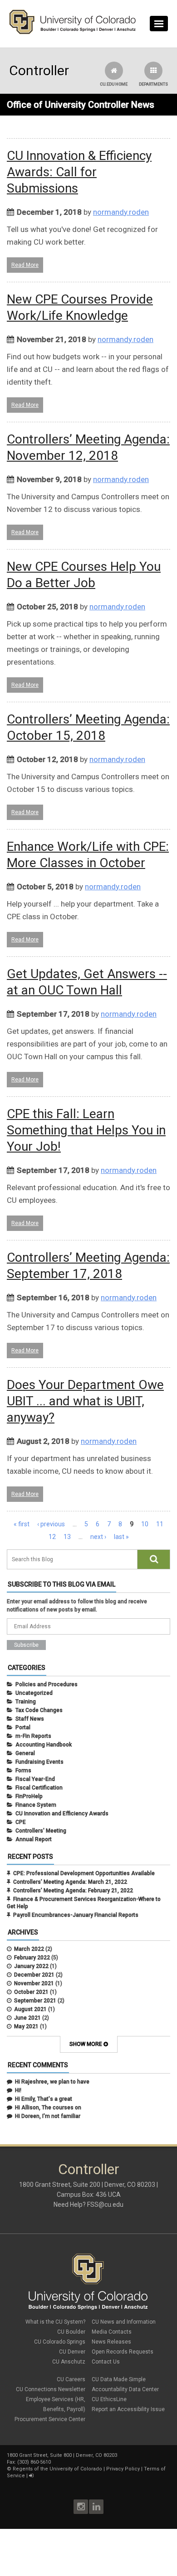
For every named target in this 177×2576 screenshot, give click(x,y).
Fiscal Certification (39, 1788)
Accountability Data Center (125, 2389)
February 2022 (32, 1958)
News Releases (111, 2342)
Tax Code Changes (39, 1710)
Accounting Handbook (44, 1745)
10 (145, 1524)
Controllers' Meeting (41, 1831)
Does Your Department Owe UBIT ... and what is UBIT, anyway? (85, 1401)
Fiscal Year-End (35, 1779)
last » (121, 1537)
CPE (21, 1822)
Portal (23, 1727)
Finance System (36, 1805)
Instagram (81, 2507)
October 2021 (31, 1992)
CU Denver (72, 2352)
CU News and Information (124, 2322)
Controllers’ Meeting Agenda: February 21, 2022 (73, 1891)
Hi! (18, 2090)
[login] (31, 2476)
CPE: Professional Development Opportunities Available (84, 1873)
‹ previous (51, 1524)
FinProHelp (29, 1796)
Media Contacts (112, 2332)
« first (22, 1524)
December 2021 (34, 1975)
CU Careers (71, 2379)
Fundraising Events (39, 1762)
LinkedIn (96, 2507)
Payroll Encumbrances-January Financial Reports (76, 1915)
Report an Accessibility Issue (128, 2409)
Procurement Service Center (50, 2419)
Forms (23, 1770)
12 (52, 1537)
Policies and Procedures (47, 1684)
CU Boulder (71, 2332)
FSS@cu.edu (105, 2205)
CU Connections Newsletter (51, 2389)
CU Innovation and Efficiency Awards (62, 1814)
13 (67, 1537)
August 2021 (30, 2009)
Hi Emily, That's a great (44, 2099)
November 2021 (34, 1983)
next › (98, 1537)
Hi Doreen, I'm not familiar (48, 2116)
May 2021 (26, 2026)
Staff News (30, 1719)
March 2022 (29, 1949)
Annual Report (34, 1839)
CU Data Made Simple (119, 2379)
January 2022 (31, 1966)
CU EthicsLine (109, 2399)
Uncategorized (34, 1693)
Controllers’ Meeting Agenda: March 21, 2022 (70, 1882)
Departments (153, 84)
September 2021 (35, 2001)
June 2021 (27, 2018)
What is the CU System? (55, 2322)
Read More (25, 265)
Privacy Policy (123, 2469)
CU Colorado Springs (60, 2342)
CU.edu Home (114, 84)
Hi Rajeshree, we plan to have (52, 2082)
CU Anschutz (69, 2362)
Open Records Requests (123, 2352)
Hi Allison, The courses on (48, 2108)
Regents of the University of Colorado (57, 2469)
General (25, 1753)
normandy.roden (121, 212)
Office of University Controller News (81, 105)
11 (160, 1524)
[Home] (73, 32)
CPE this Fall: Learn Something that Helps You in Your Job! (86, 1130)
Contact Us (106, 2362)
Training (26, 1702)
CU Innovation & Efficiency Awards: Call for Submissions (79, 172)
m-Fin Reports (33, 1736)
